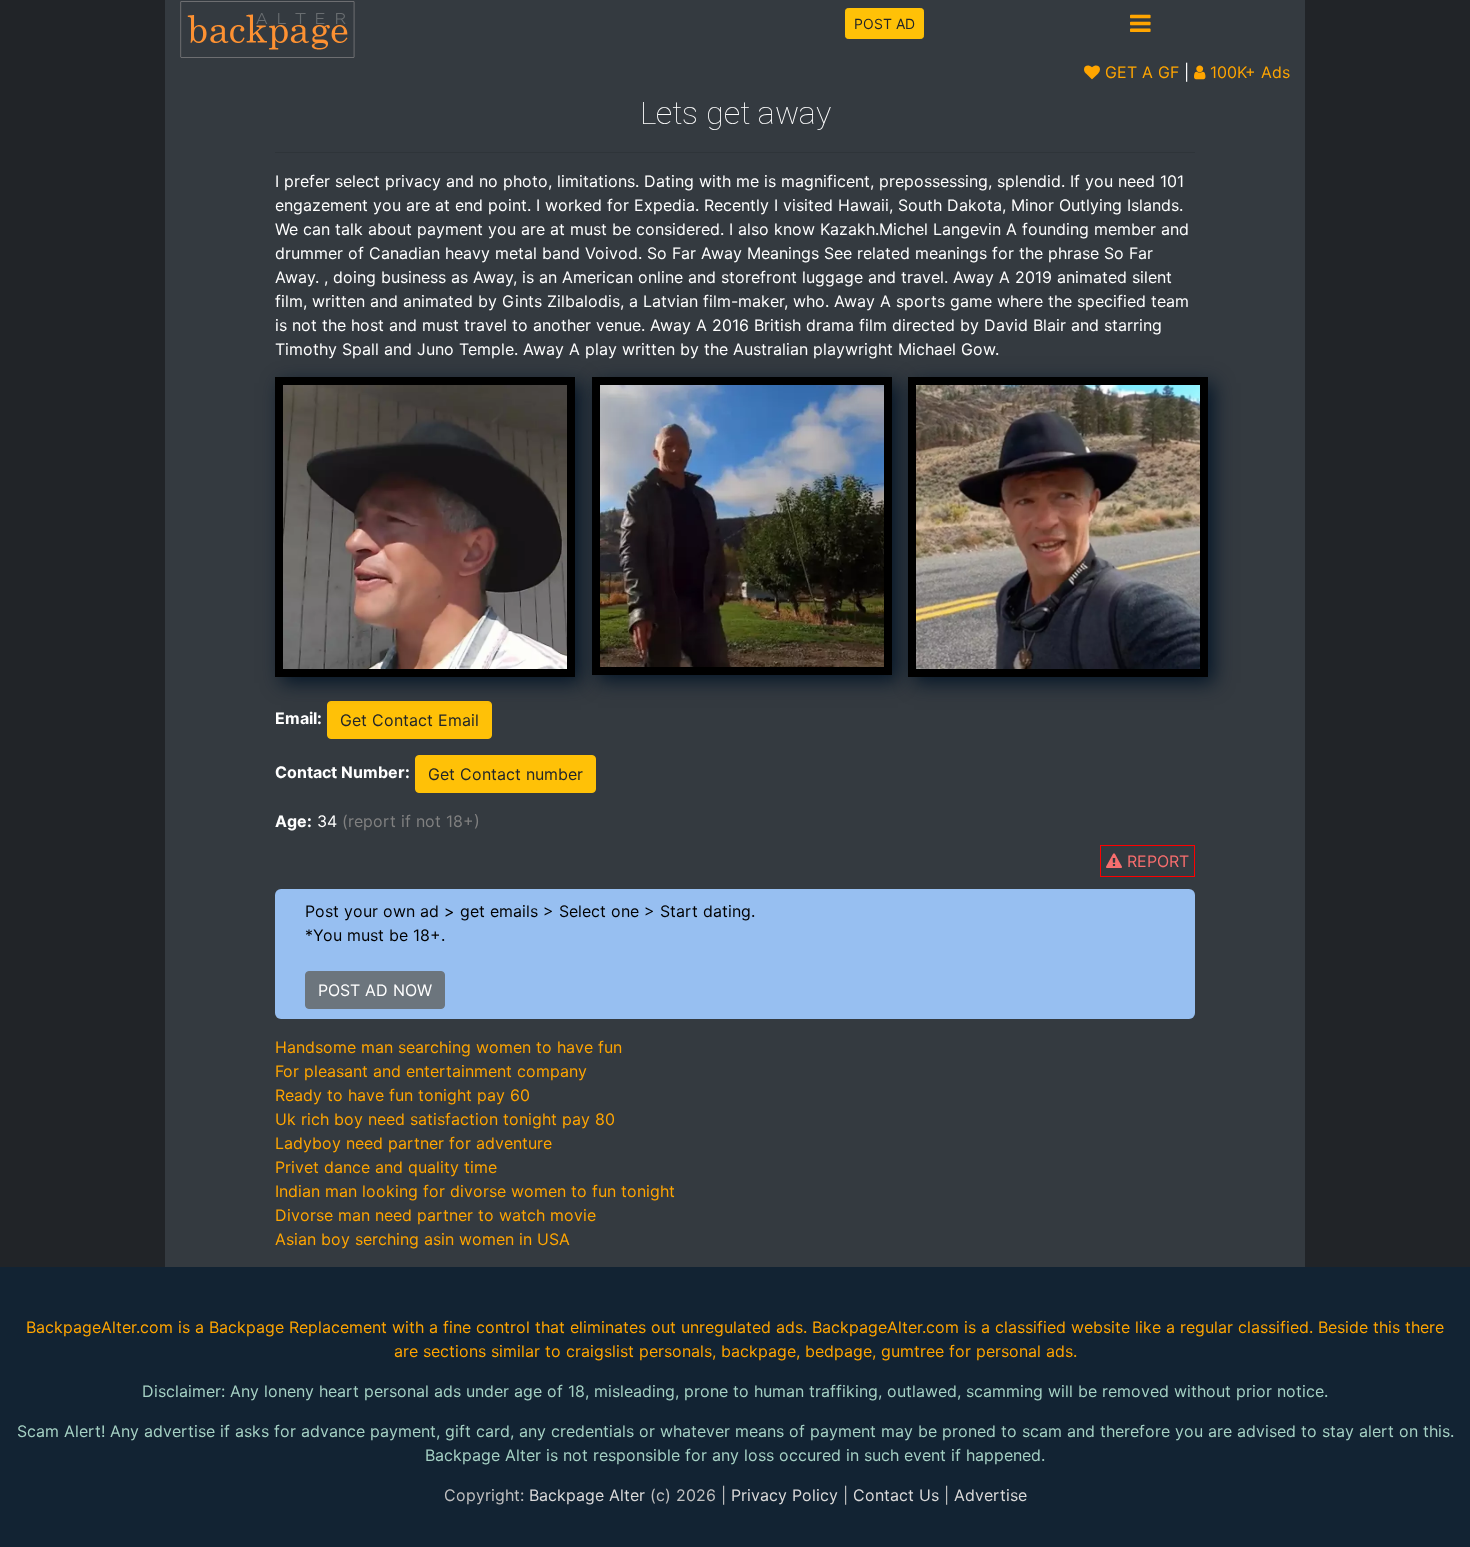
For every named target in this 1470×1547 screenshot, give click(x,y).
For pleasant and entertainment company (431, 1071)
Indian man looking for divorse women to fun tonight (475, 1191)
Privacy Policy (784, 1495)
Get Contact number (505, 774)
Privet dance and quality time (386, 1167)
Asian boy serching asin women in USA (422, 1239)
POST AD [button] (884, 23)
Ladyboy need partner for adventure (413, 1143)
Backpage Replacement (298, 1327)
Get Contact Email (409, 720)
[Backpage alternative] (268, 28)
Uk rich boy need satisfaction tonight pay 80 (445, 1119)
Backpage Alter (587, 1495)
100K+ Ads (1247, 72)
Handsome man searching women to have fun (448, 1047)
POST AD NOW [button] (375, 990)
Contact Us (896, 1495)
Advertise (990, 1495)
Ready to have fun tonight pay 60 (402, 1095)
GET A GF (1139, 72)
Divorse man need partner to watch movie (435, 1215)
